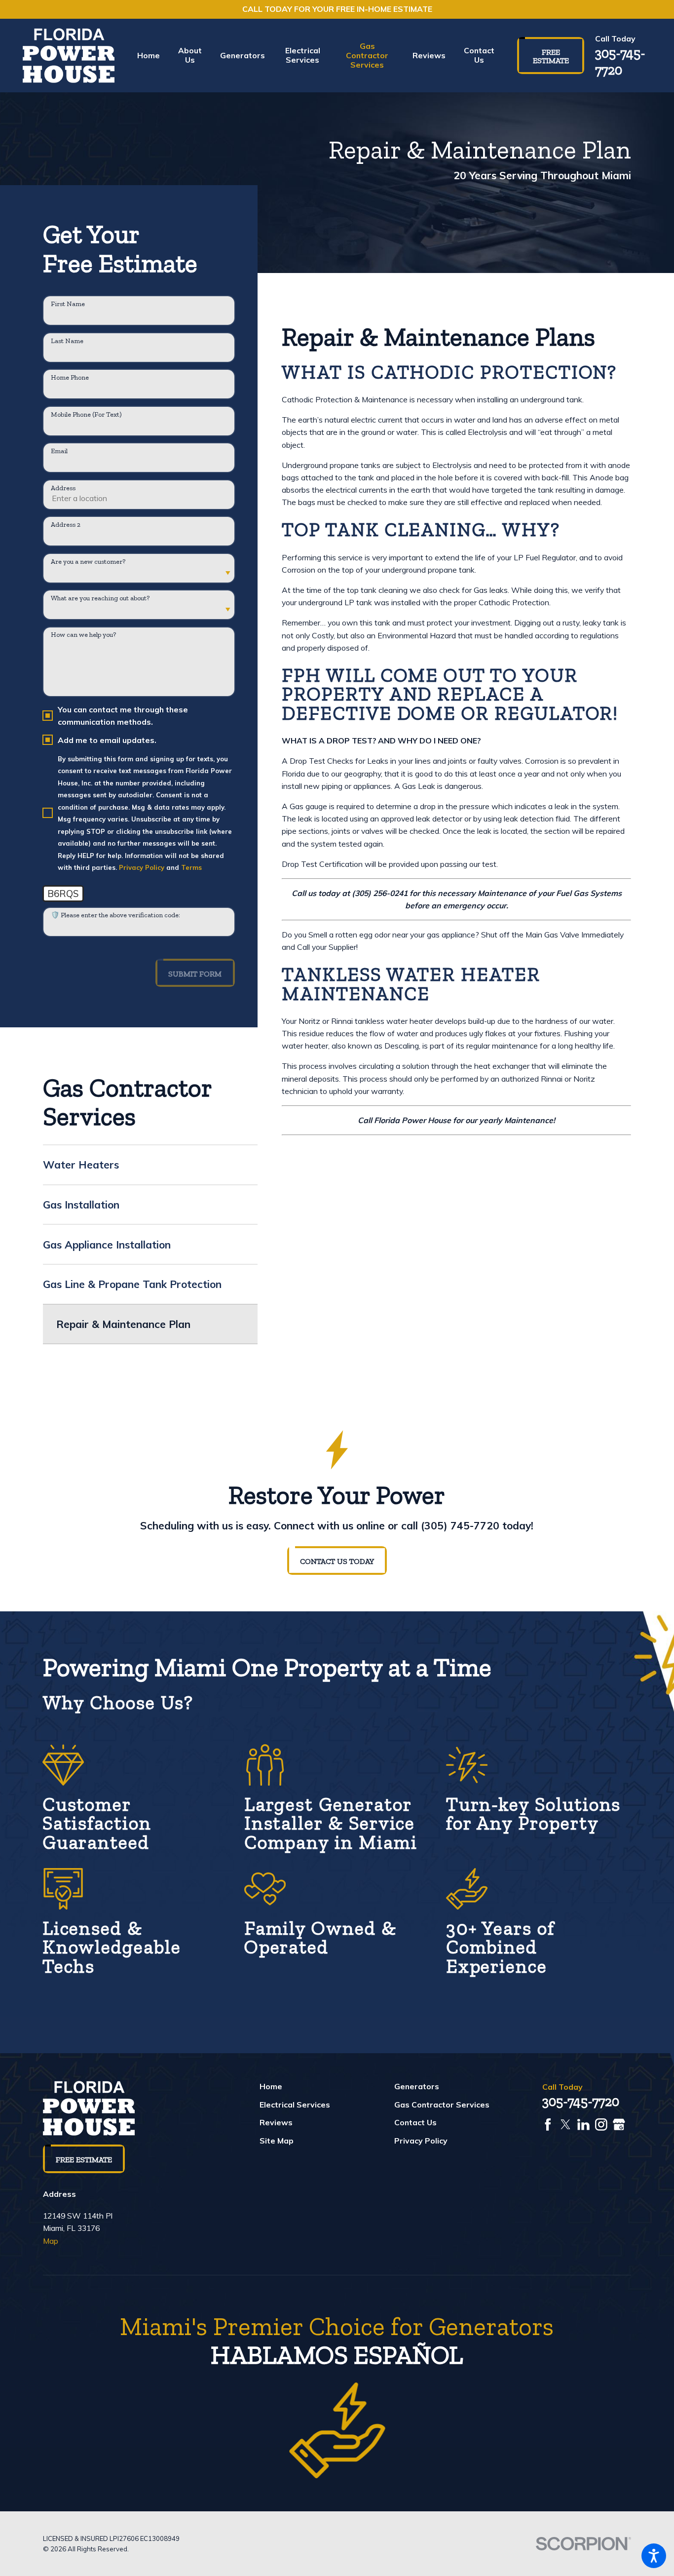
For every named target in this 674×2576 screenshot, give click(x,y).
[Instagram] (601, 2125)
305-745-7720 (620, 61)
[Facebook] (548, 2125)
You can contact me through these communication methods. (123, 715)
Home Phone (70, 378)
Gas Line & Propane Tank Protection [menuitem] (132, 1284)
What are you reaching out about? (100, 598)
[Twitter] (566, 2125)
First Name (68, 304)
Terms (191, 867)
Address (63, 488)
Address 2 (66, 525)
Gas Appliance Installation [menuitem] (107, 1245)
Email (59, 451)
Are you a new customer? (88, 562)
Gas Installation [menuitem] (81, 1205)
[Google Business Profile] (619, 2125)
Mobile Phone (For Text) (86, 415)
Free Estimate (551, 57)
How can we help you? (83, 635)
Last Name (67, 341)
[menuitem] (153, 56)
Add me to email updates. (107, 740)
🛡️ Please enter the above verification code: (115, 915)
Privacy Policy (142, 867)
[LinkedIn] (583, 2125)
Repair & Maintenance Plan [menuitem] (123, 1324)
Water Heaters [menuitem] (81, 1165)
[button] (654, 2556)
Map (51, 2241)
